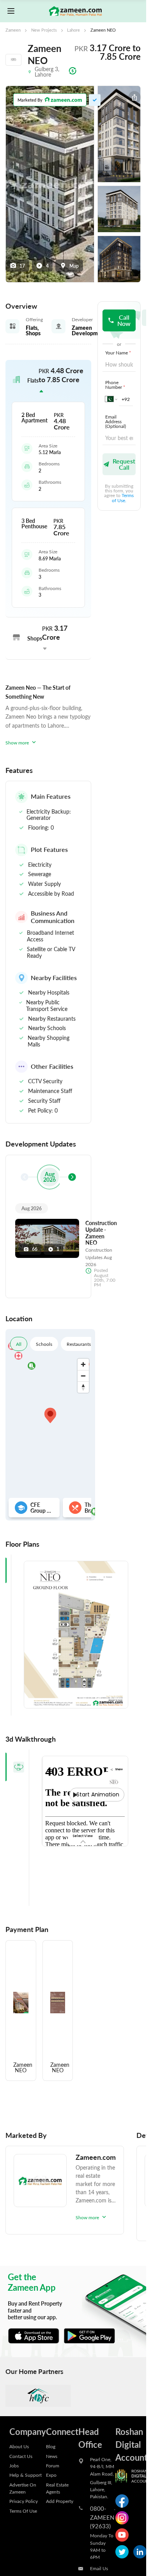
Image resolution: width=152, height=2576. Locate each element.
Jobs (14, 2465)
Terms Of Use (23, 2511)
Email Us (99, 2568)
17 (22, 266)
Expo (51, 2475)
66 (35, 1249)
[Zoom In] (83, 1364)
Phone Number (115, 385)
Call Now (124, 320)
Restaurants (79, 1344)
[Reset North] (83, 1387)
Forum (53, 2465)
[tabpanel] (76, 1635)
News (52, 2456)
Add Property (60, 2501)
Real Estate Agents (57, 2488)
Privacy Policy (24, 2501)
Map (74, 266)
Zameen (13, 30)
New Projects (44, 30)
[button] (48, 381)
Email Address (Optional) (116, 421)
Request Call (124, 464)
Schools (44, 1344)
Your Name (118, 352)
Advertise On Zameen (23, 2488)
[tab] (17, 1767)
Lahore (73, 30)
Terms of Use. (123, 497)
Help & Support (26, 2475)
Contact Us (21, 2456)
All (19, 1344)
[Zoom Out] (83, 1376)
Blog (51, 2446)
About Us (19, 2446)
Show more (17, 742)
